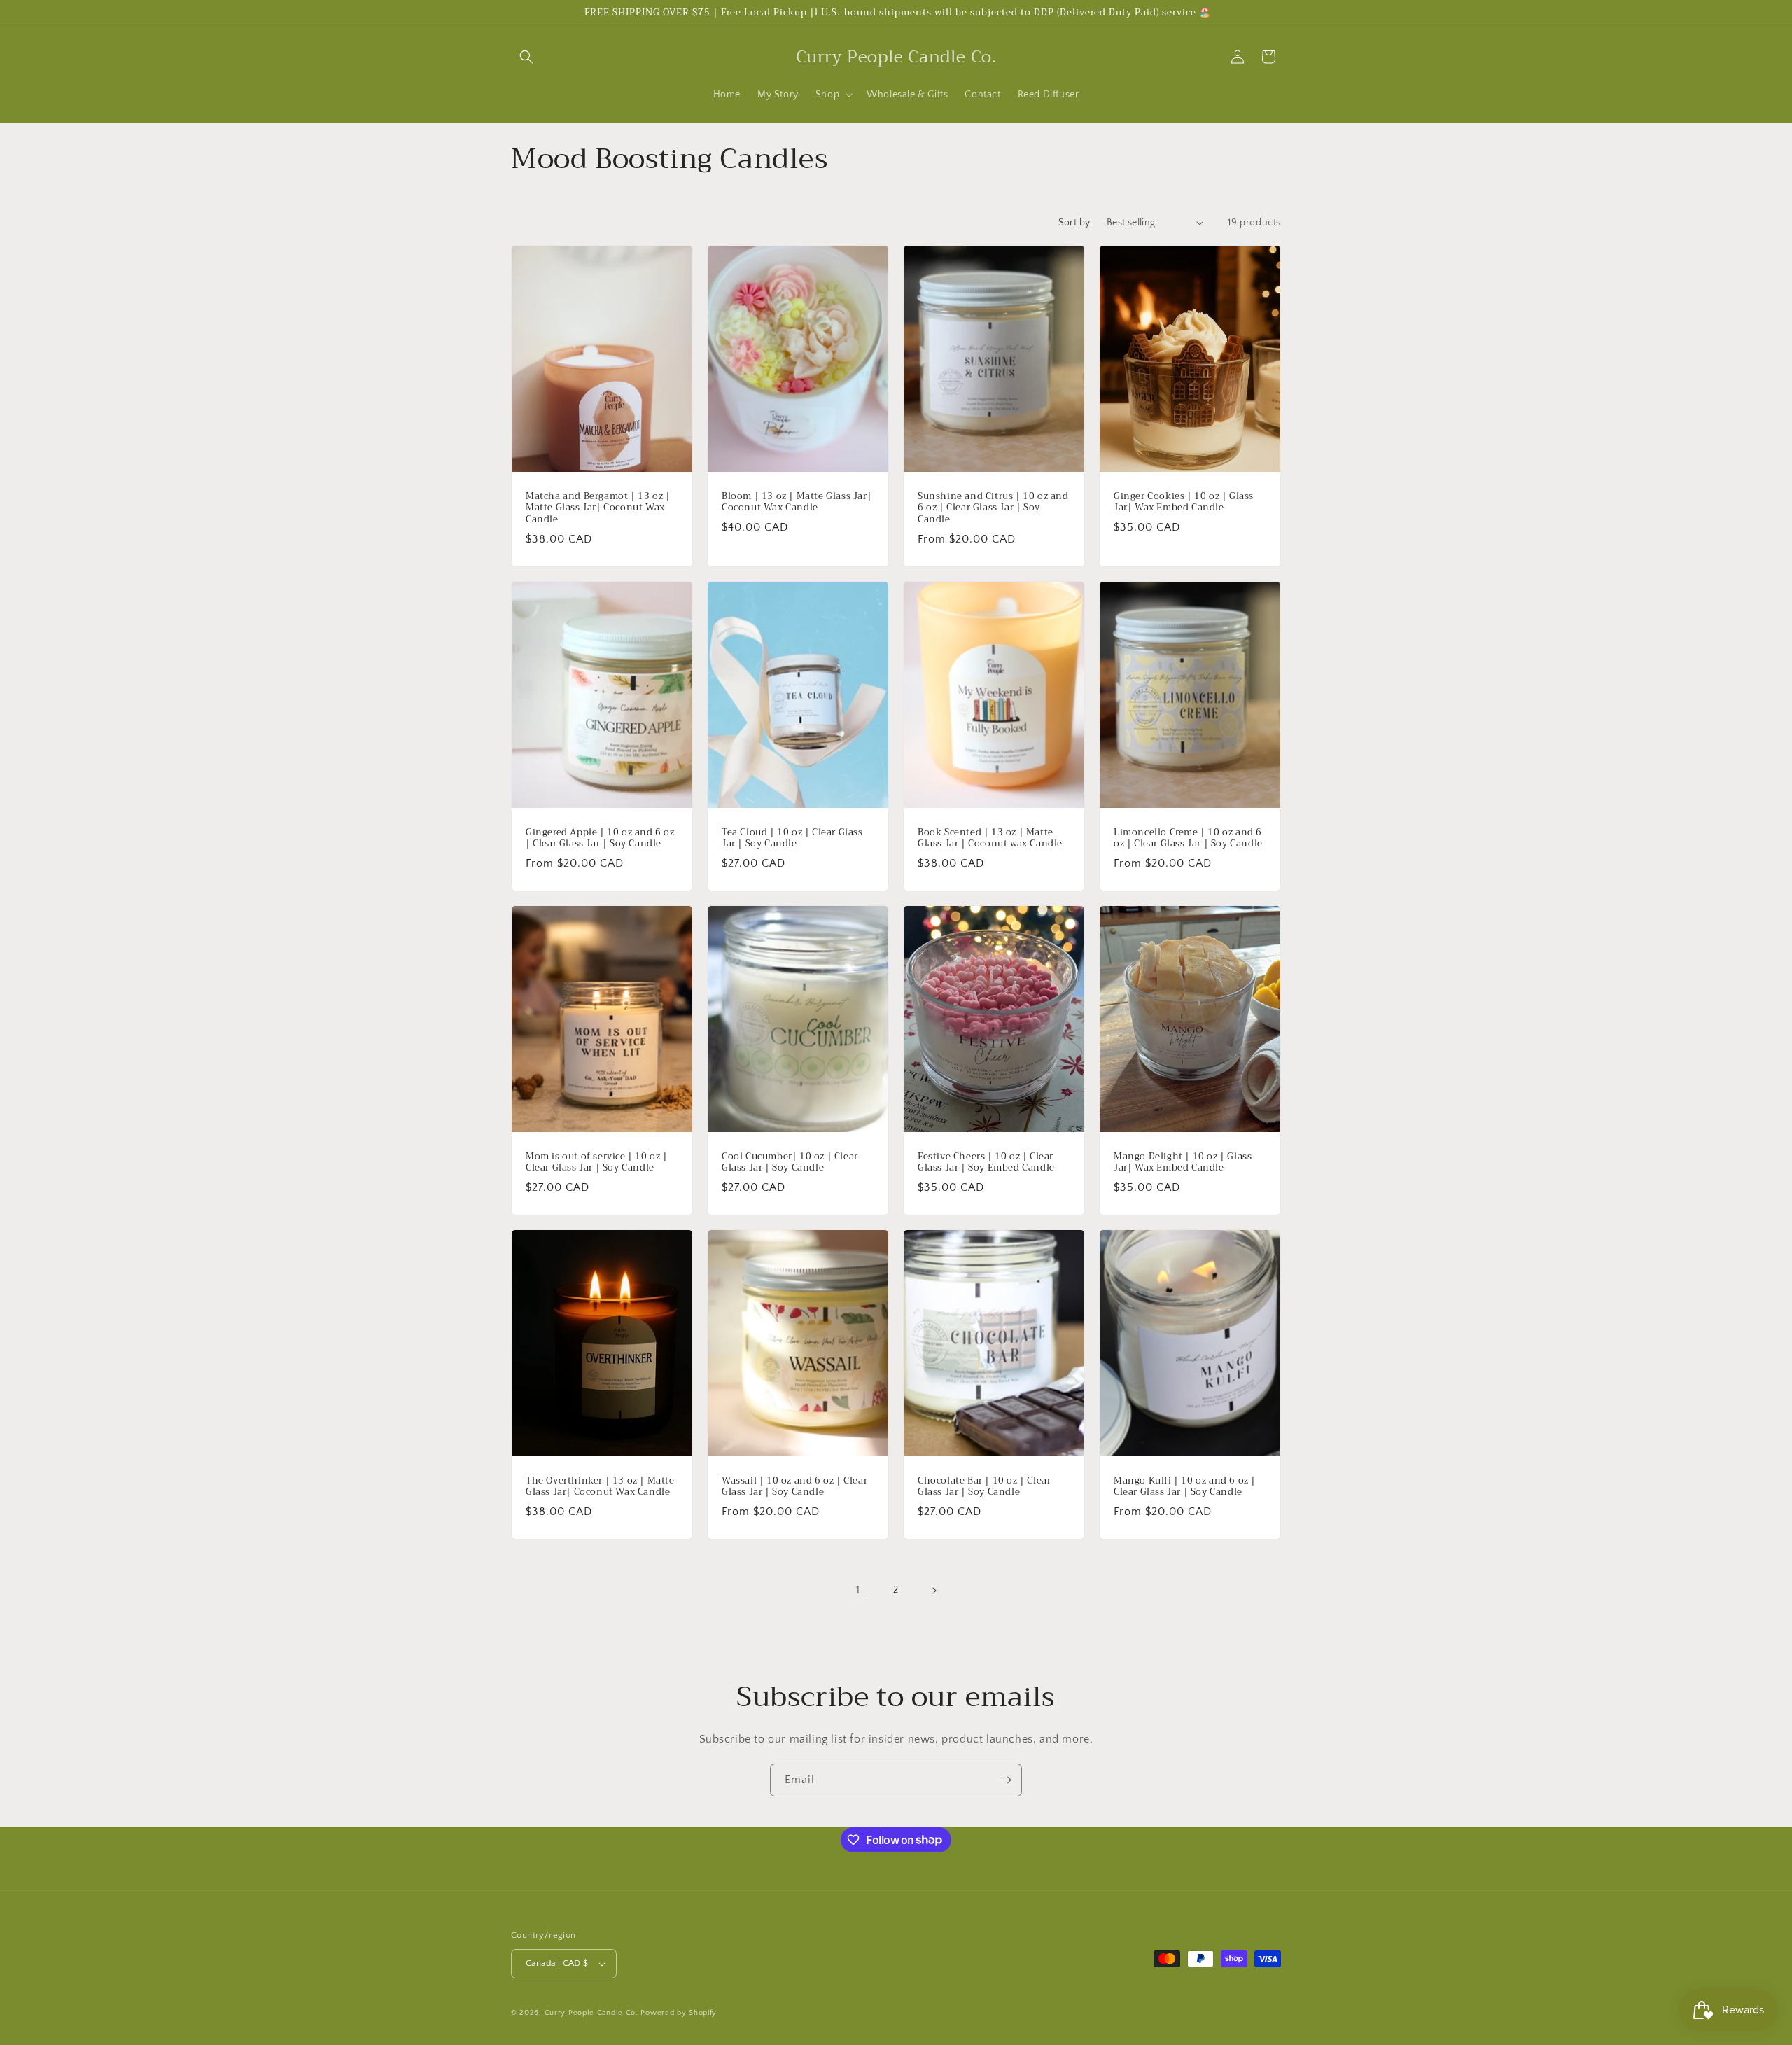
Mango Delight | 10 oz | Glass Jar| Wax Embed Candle (1183, 1163)
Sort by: (1076, 223)
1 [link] (858, 1590)
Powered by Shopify (679, 2013)
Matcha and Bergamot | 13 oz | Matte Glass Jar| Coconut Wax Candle (598, 508)
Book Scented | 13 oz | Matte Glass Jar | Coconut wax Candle (990, 838)
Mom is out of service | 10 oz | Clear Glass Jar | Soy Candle (597, 1163)
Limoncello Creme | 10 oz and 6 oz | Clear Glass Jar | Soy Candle (1188, 838)
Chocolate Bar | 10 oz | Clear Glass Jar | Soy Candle (984, 1487)
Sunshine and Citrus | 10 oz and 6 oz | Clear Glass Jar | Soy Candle (993, 508)
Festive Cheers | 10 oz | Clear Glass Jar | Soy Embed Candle (986, 1163)
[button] (526, 57)
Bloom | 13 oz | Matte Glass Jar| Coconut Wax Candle (797, 502)
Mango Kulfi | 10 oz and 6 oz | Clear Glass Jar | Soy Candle (1185, 1487)
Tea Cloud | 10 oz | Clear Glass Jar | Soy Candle (792, 838)
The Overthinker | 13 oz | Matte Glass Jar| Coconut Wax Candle (600, 1487)
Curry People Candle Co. (591, 2013)
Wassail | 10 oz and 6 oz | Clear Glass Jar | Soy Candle (794, 1487)
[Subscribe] (1006, 1780)
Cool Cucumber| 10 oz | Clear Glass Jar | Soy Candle (790, 1163)
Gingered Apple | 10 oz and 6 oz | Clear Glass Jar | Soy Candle (600, 838)
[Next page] (934, 1591)
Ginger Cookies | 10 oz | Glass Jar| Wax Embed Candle (1184, 502)
